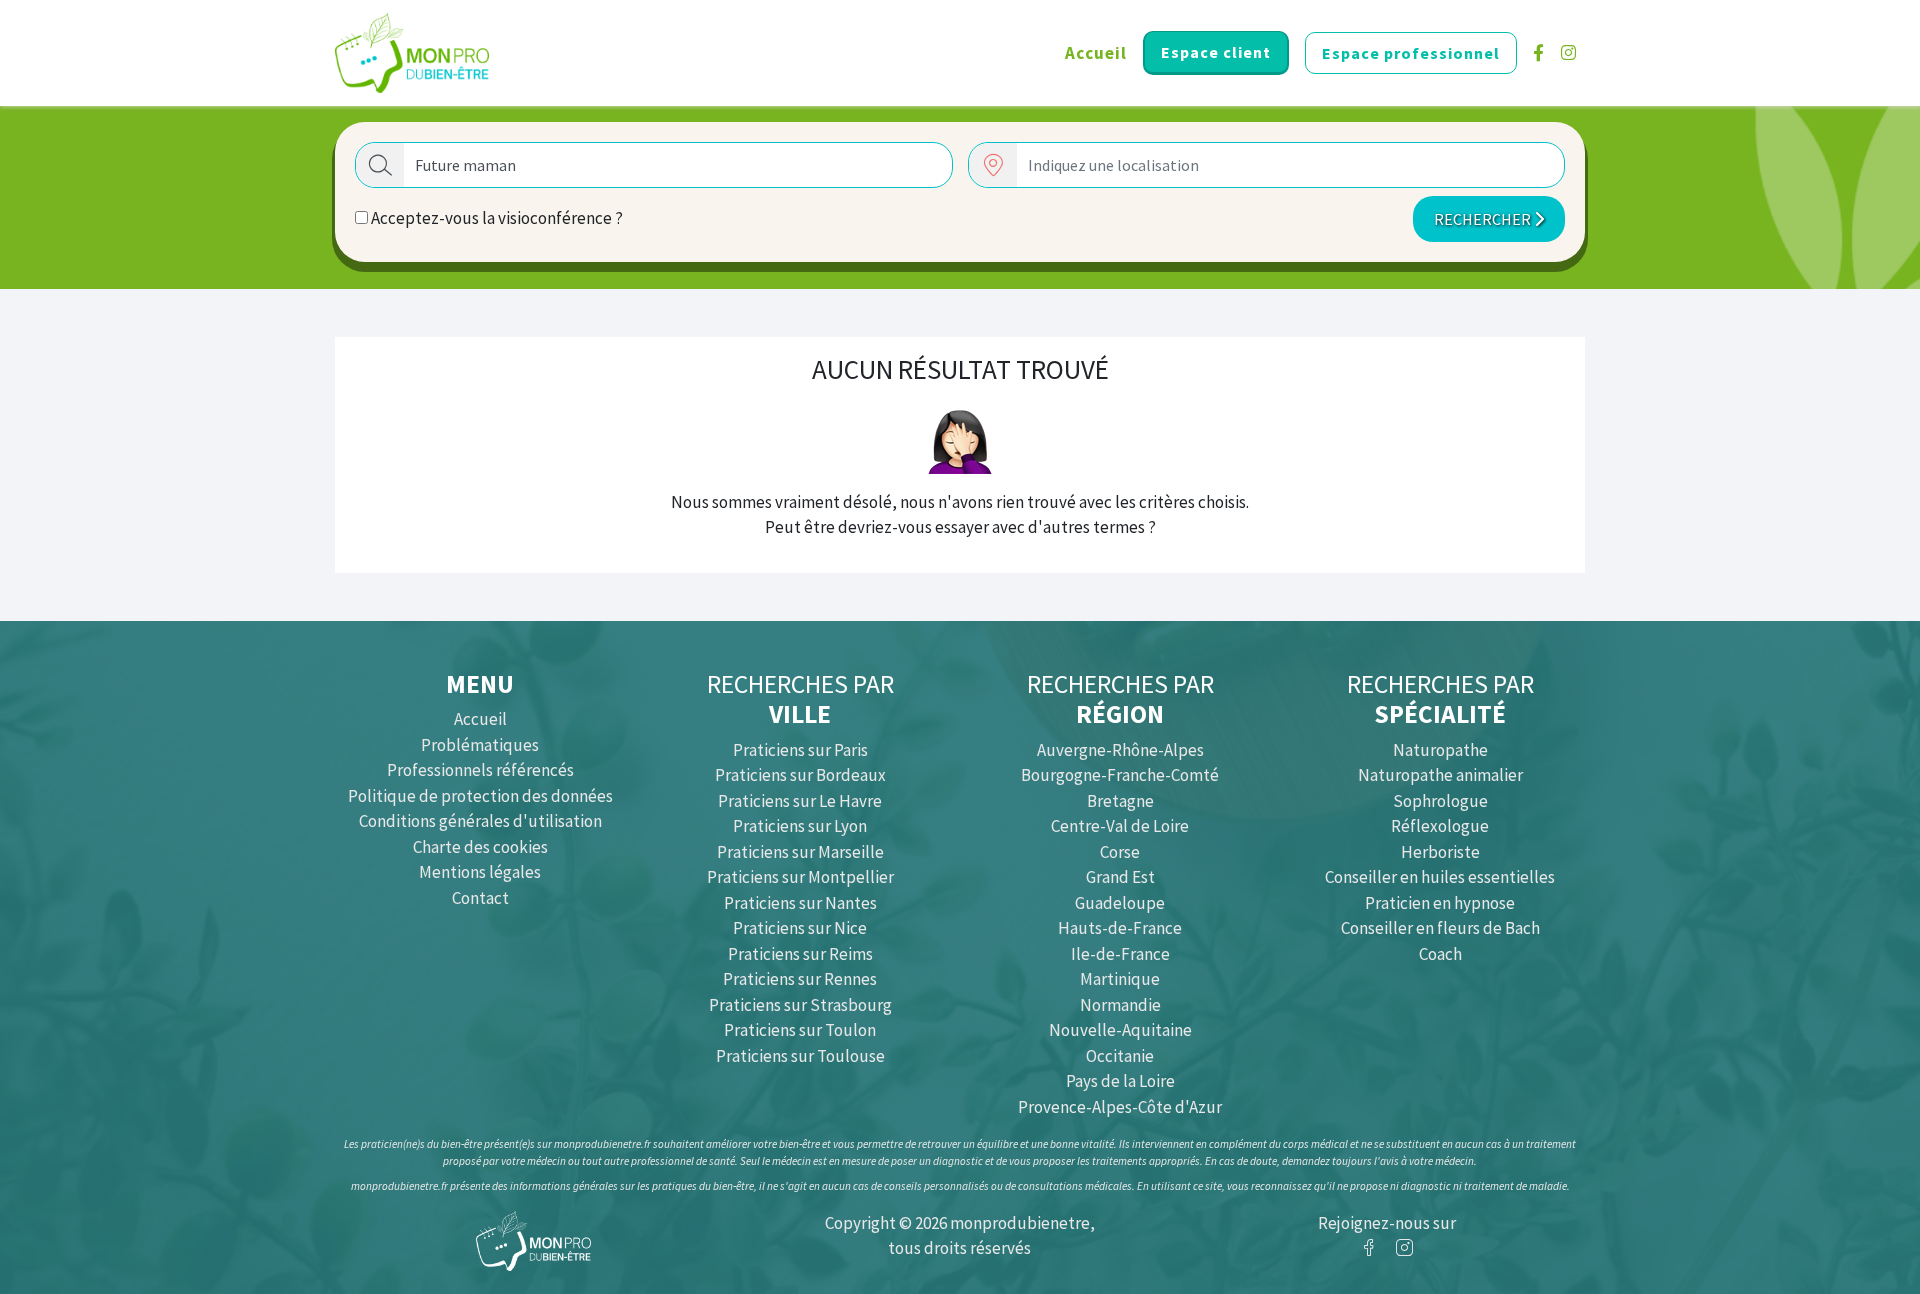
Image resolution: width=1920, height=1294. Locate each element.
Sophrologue (1440, 801)
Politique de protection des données (480, 796)
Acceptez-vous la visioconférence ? (495, 218)
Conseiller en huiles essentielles (1440, 877)
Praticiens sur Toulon (800, 1030)
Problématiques (480, 745)
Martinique (1120, 979)
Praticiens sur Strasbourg (800, 1005)
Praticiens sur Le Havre (800, 801)
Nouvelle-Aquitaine (1120, 1030)
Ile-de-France (1120, 954)
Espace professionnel (1411, 53)
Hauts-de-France (1120, 928)
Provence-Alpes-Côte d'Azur (1120, 1107)
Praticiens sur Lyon (800, 826)
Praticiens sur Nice (800, 928)
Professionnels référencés (480, 770)
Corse (1120, 852)
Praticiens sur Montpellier (800, 877)
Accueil (1096, 53)
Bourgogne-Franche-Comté (1120, 775)
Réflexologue (1440, 826)
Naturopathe (1440, 750)
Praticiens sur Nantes (800, 903)
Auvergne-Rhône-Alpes (1120, 750)
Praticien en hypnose (1440, 903)
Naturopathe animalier (1440, 775)
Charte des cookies (480, 847)
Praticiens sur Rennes (800, 979)
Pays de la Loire (1120, 1081)
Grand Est (1120, 877)
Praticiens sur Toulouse (800, 1056)
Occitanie (1120, 1056)
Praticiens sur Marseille (800, 852)
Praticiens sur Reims (800, 954)
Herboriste (1440, 852)
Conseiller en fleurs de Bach (1440, 928)
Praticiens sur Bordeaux (800, 775)
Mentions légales (480, 872)
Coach (1440, 954)
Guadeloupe (1120, 903)
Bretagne (1120, 801)
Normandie (1120, 1005)
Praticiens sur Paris (800, 750)
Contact (480, 898)
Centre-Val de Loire (1120, 826)
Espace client (1216, 52)
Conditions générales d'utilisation (480, 821)
